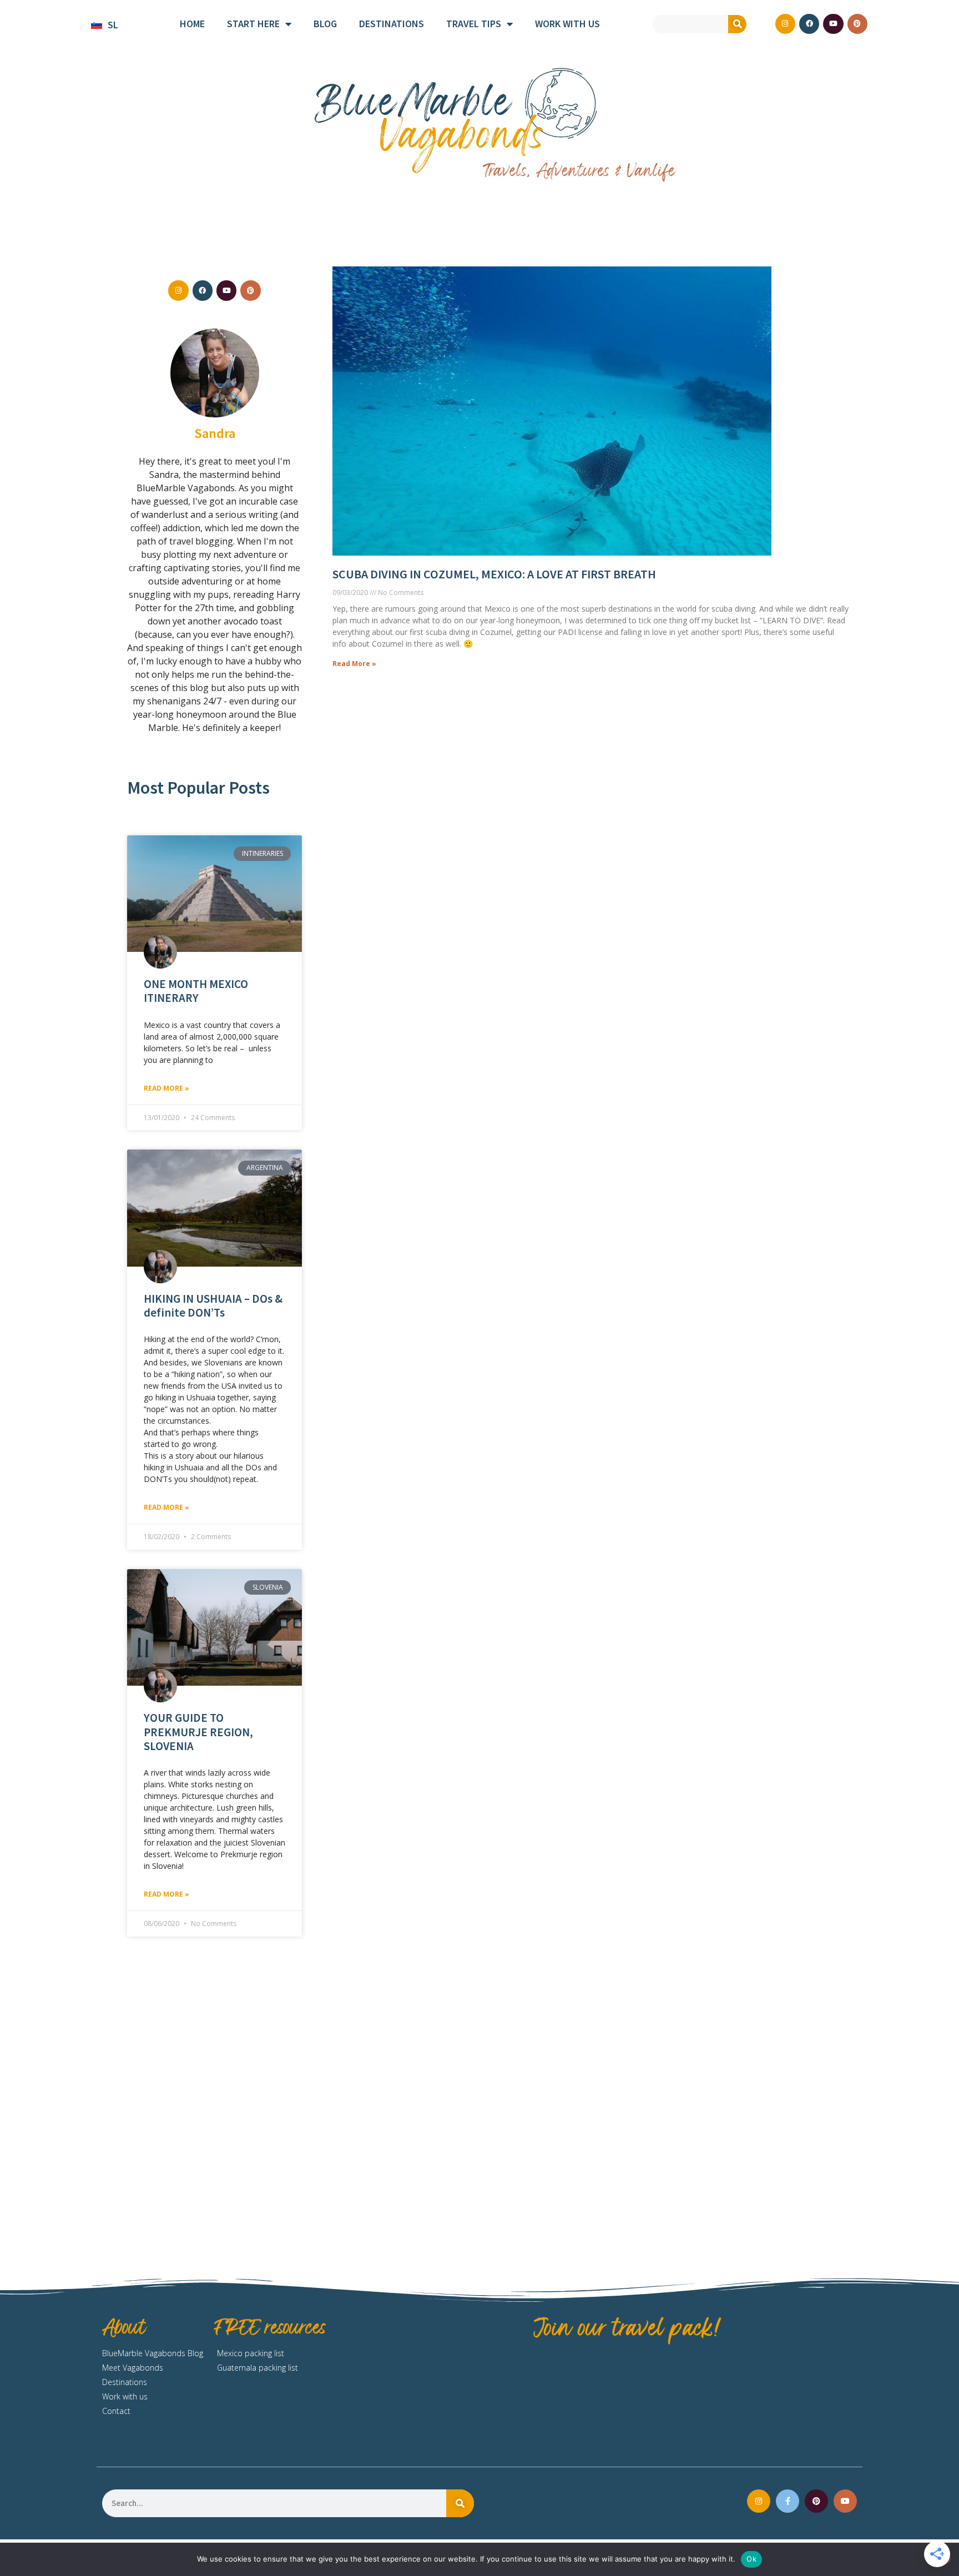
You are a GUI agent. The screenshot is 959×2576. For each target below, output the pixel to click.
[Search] (737, 24)
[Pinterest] (857, 24)
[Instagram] (785, 24)
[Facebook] (809, 24)
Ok (751, 2559)
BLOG (325, 24)
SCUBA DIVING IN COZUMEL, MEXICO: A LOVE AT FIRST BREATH (494, 574)
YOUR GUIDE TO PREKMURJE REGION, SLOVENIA (198, 1731)
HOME (192, 24)
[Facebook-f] (788, 2501)
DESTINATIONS (392, 24)
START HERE (253, 24)
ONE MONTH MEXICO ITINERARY (196, 991)
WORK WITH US (567, 24)
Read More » (166, 1088)
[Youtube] (833, 24)
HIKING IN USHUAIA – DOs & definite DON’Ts (213, 1305)
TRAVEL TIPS (474, 24)
